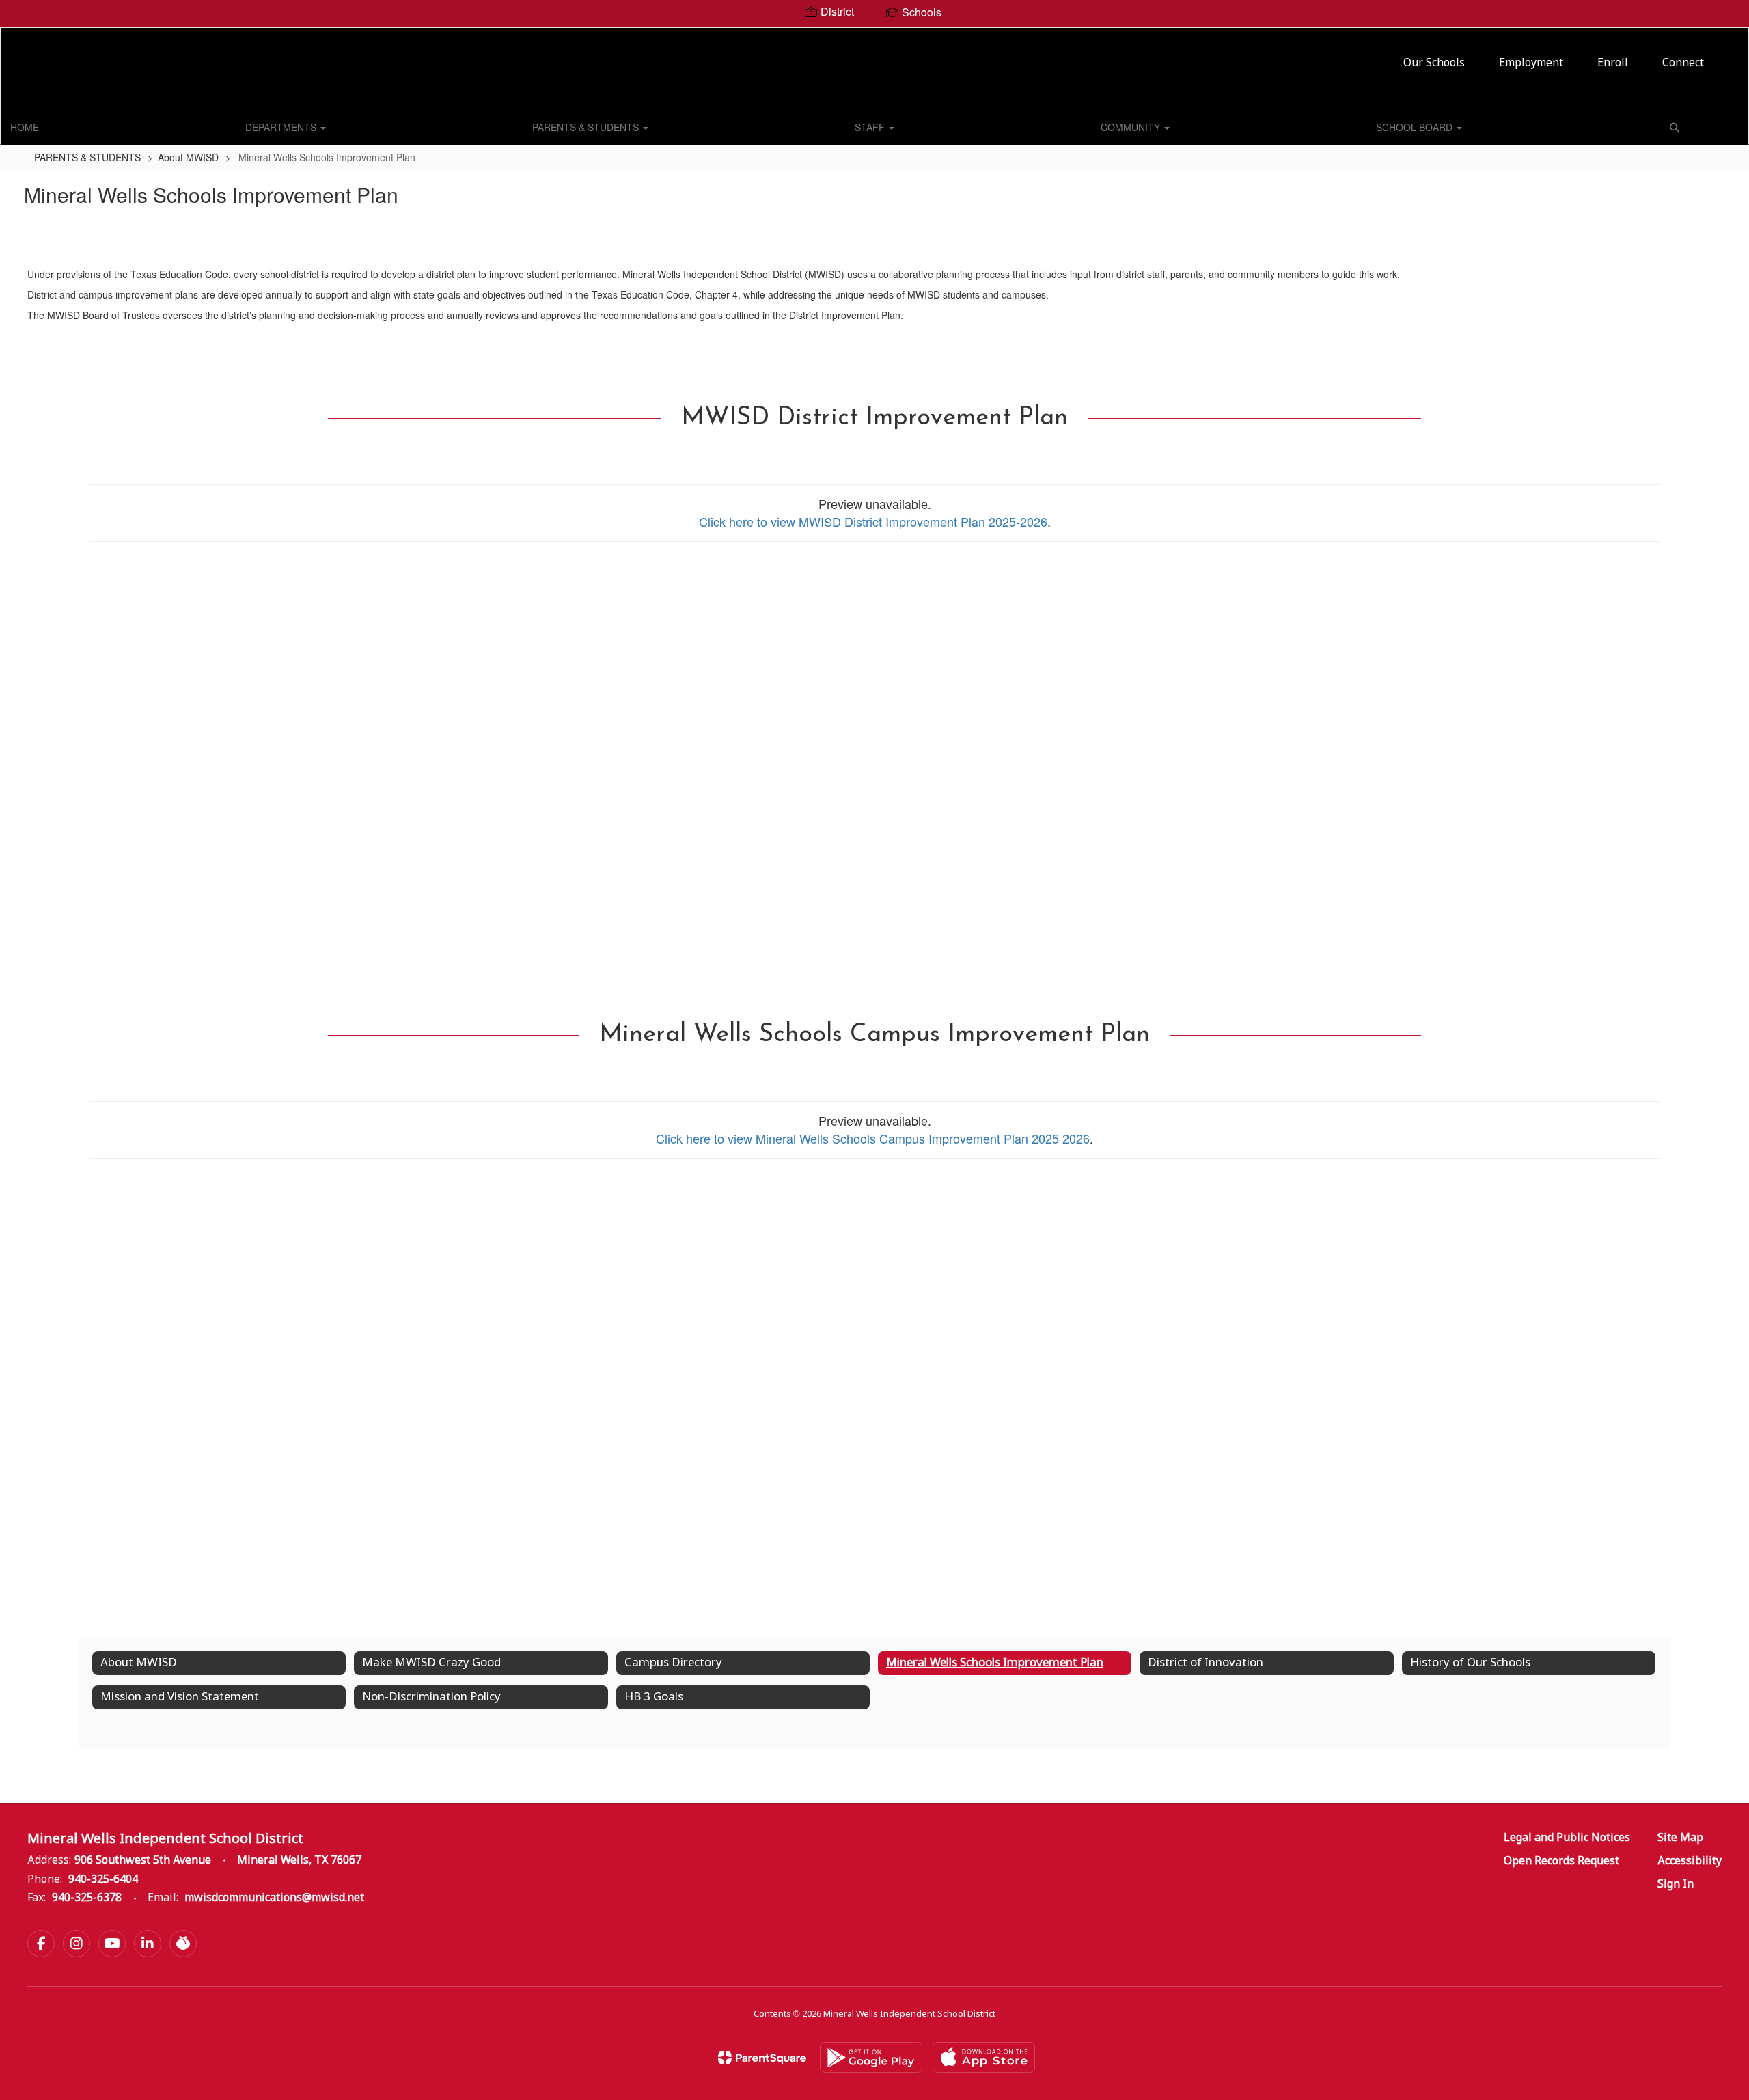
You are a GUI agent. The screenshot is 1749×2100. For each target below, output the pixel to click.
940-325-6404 (103, 1880)
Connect (1683, 63)
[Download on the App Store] (984, 2057)
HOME (25, 127)
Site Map (1680, 1838)
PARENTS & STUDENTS (587, 127)
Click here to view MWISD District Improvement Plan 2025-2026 (873, 521)
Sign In (1676, 1884)
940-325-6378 (87, 1898)
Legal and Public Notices (1567, 1838)
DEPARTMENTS (282, 127)
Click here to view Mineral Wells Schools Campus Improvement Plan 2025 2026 (873, 1138)
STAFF (871, 127)
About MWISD (188, 157)
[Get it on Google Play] (871, 2057)
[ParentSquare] (762, 2058)
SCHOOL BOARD (1416, 127)
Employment (1531, 63)
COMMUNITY (1132, 127)
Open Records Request (1561, 1861)
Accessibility (1690, 1861)
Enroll (1613, 63)
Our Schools (1434, 63)
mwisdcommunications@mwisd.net (274, 1898)
